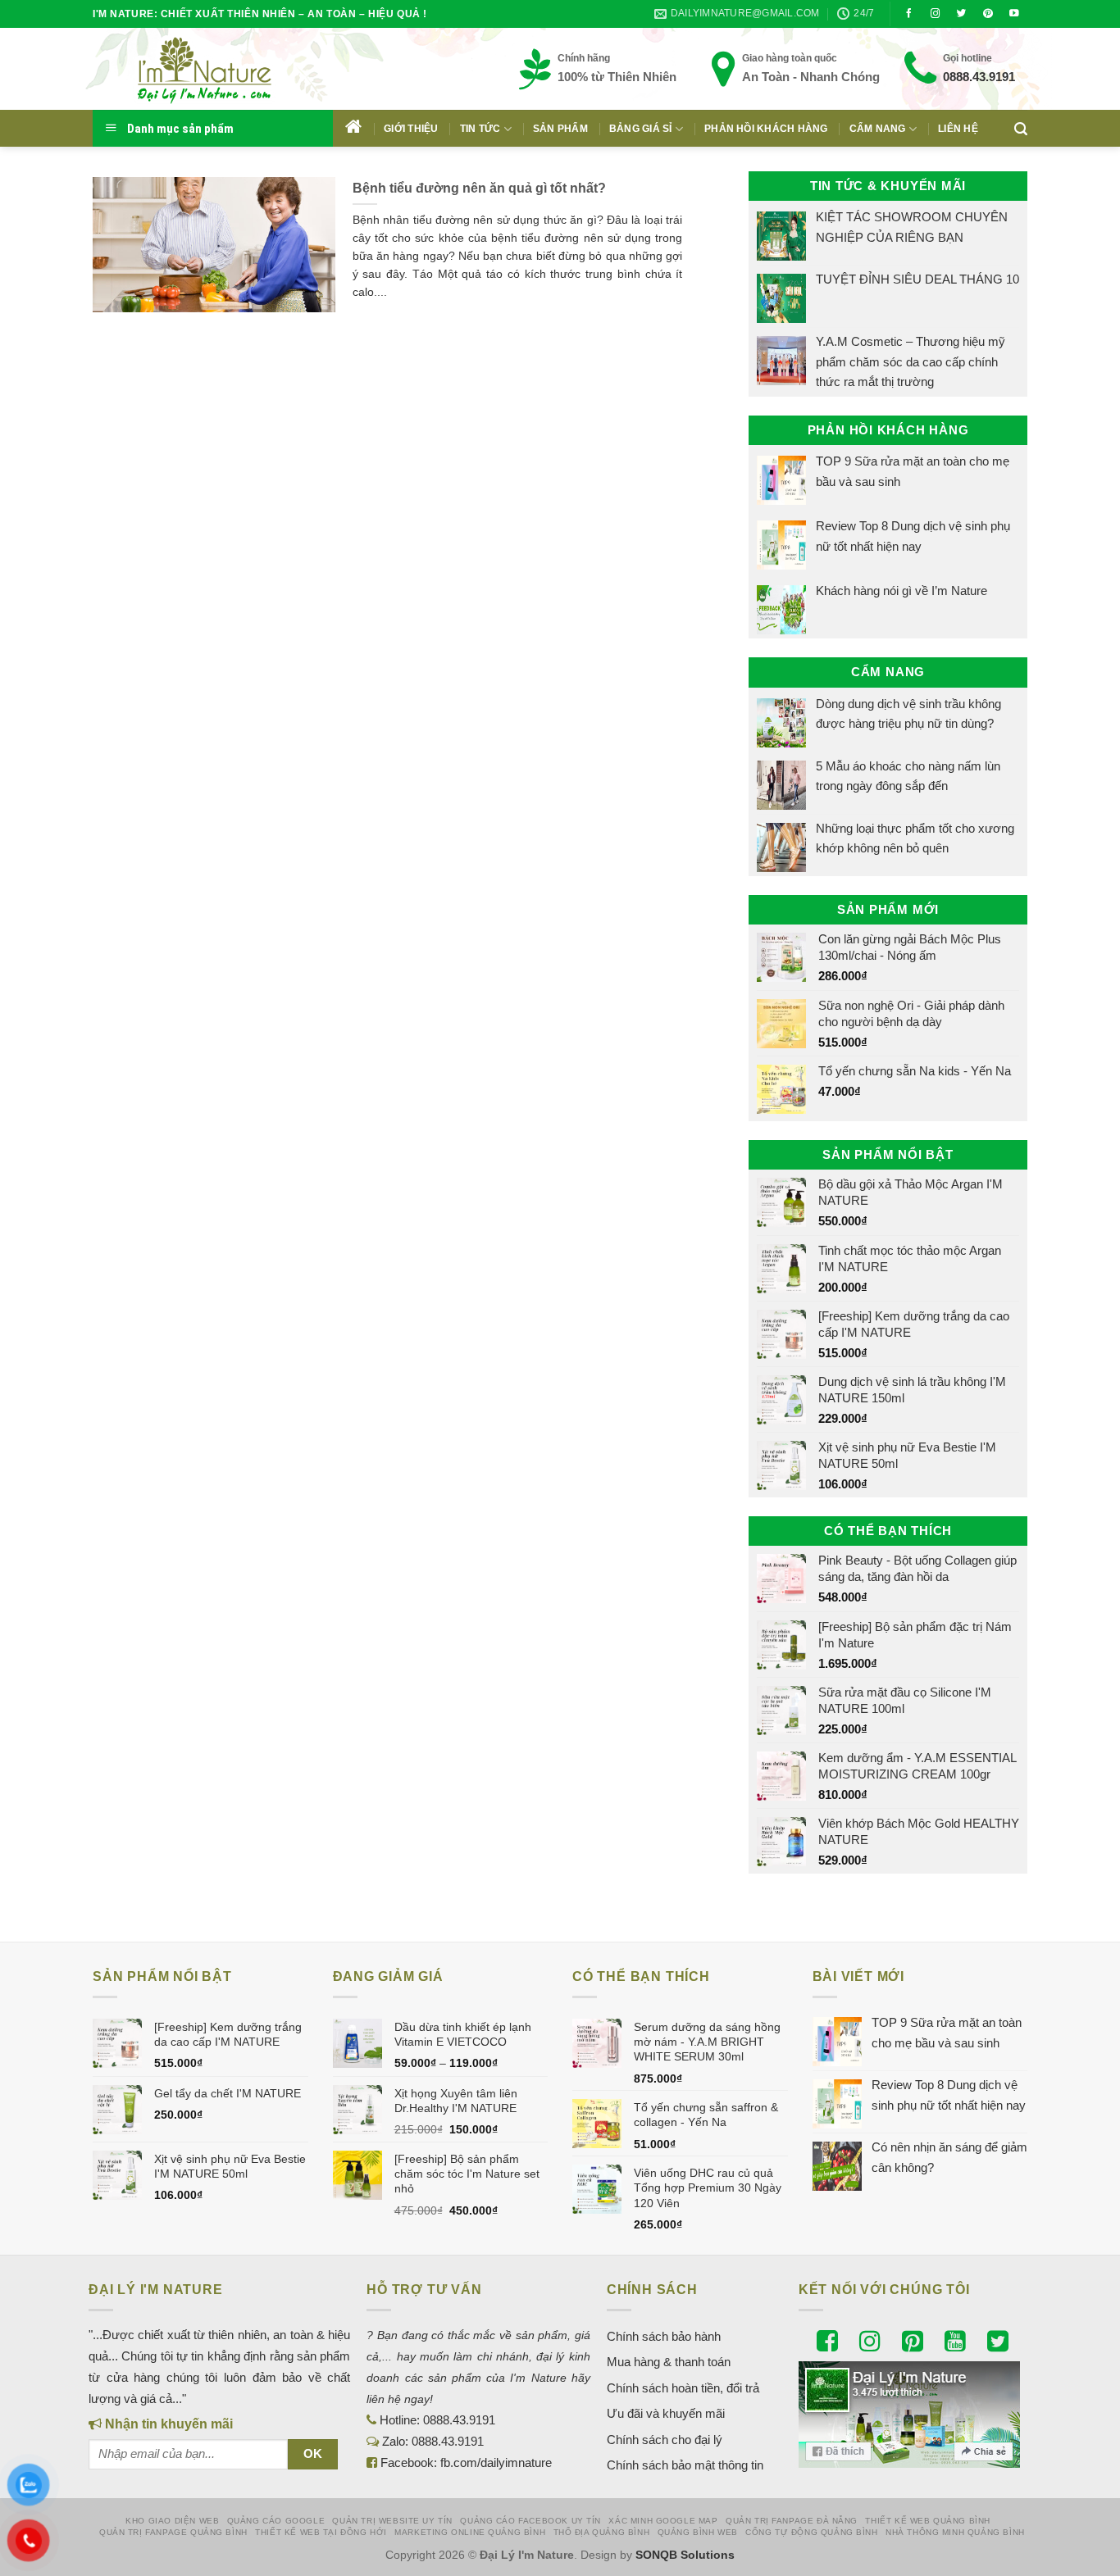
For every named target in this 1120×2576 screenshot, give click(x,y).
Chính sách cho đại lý (665, 2440)
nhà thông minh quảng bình (955, 2532)
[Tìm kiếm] (1021, 129)
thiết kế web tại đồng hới (321, 2532)
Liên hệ (958, 129)
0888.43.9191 (979, 77)
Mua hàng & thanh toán (669, 2362)
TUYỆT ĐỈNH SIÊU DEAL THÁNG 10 (917, 279)
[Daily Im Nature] (236, 69)
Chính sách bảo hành (664, 2336)
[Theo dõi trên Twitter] (962, 14)
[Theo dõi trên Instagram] (936, 14)
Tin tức (480, 129)
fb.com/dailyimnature (496, 2462)
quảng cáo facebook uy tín (530, 2521)
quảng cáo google (276, 2521)
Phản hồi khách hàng (766, 129)
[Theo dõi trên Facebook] (909, 14)
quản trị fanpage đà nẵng (792, 2521)
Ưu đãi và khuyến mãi (666, 2413)
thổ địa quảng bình (602, 2532)
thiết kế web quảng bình (928, 2521)
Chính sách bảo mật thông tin (685, 2465)
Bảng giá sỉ (641, 129)
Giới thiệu (411, 129)
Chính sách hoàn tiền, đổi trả (683, 2388)
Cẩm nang (878, 129)
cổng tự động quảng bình (812, 2532)
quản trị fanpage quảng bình (173, 2532)
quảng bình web (698, 2532)
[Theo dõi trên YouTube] (1014, 14)
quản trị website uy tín (392, 2521)
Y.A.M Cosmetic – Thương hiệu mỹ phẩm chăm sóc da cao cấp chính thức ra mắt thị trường (911, 361)
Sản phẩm (560, 129)
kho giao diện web (172, 2521)
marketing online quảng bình (470, 2532)
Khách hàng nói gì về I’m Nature (901, 591)
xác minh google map (663, 2521)
